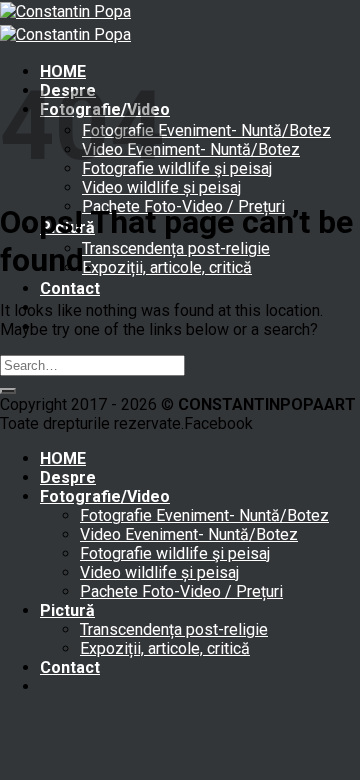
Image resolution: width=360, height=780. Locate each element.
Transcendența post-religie (176, 248)
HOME (63, 458)
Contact (70, 288)
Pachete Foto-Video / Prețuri (181, 591)
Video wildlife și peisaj (161, 187)
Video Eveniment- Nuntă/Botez (191, 149)
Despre (68, 477)
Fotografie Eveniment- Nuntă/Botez (206, 130)
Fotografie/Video (105, 496)
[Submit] (8, 391)
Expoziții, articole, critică (167, 267)
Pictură (67, 610)
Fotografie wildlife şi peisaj (177, 168)
